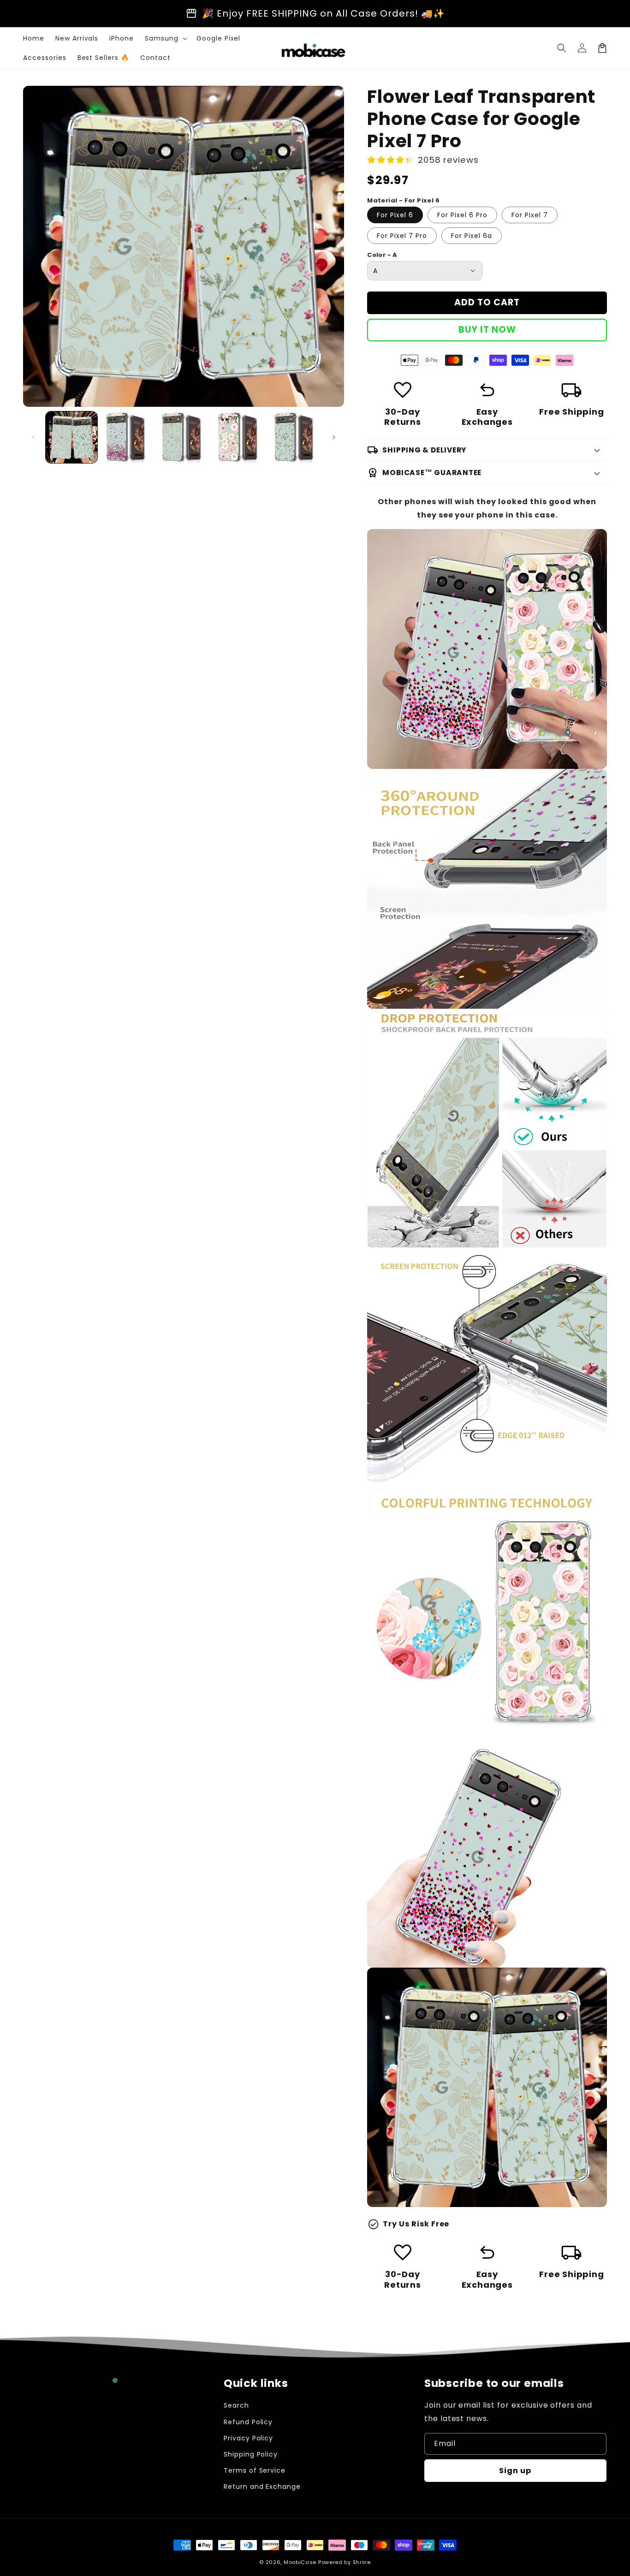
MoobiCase (300, 2562)
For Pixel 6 (395, 215)
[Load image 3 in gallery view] (184, 437)
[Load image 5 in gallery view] (296, 437)
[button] (562, 48)
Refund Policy (248, 2422)
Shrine (362, 2562)
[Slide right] (334, 437)
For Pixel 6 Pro (462, 215)
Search (236, 2405)
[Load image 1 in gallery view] (71, 437)
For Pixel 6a (472, 236)
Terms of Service (255, 2470)
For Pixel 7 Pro (402, 236)
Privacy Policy (248, 2438)
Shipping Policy (251, 2454)
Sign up (515, 2471)
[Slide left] (33, 437)
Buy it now (487, 330)
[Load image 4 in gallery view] (240, 437)
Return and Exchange (262, 2487)
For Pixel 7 (530, 215)
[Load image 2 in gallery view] (128, 437)
